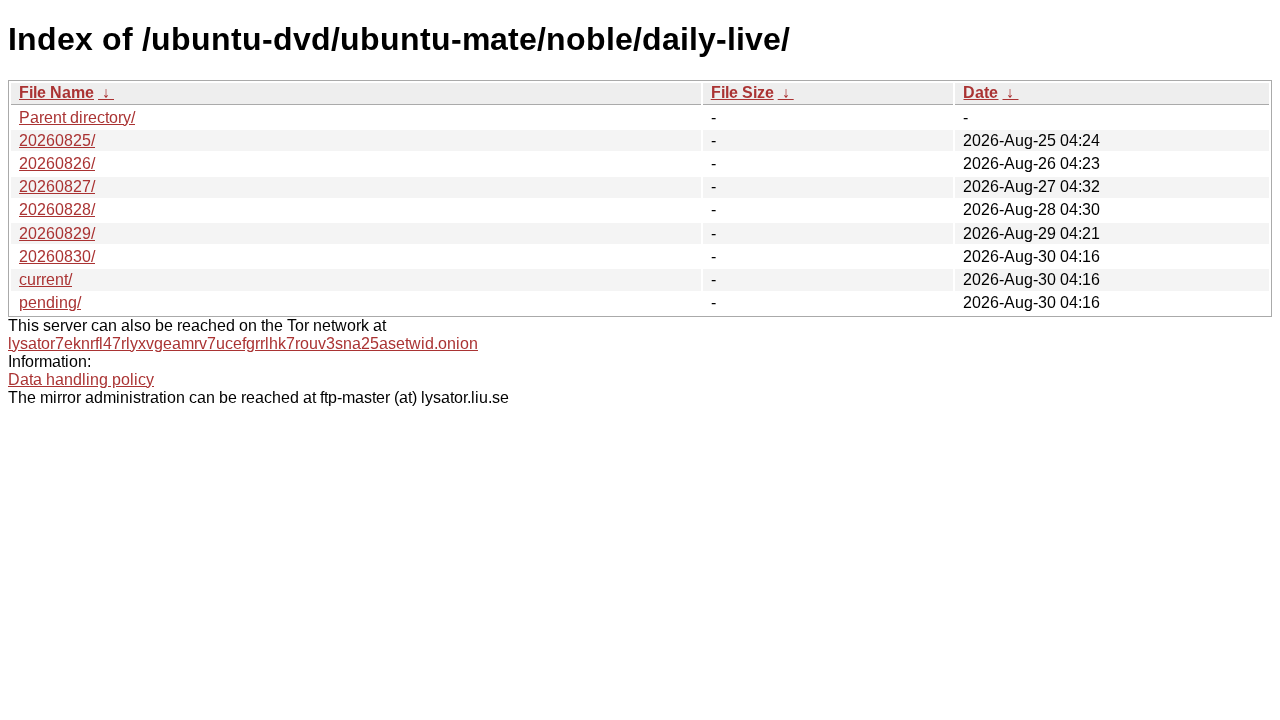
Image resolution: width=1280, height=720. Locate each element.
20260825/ (57, 140)
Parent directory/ (77, 117)
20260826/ (57, 163)
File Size (742, 92)
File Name (56, 92)
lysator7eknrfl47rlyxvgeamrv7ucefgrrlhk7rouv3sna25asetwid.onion (243, 343)
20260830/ (57, 256)
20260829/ (57, 233)
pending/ (50, 302)
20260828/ (57, 209)
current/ (45, 279)
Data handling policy (81, 379)
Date (980, 92)
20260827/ (57, 186)
